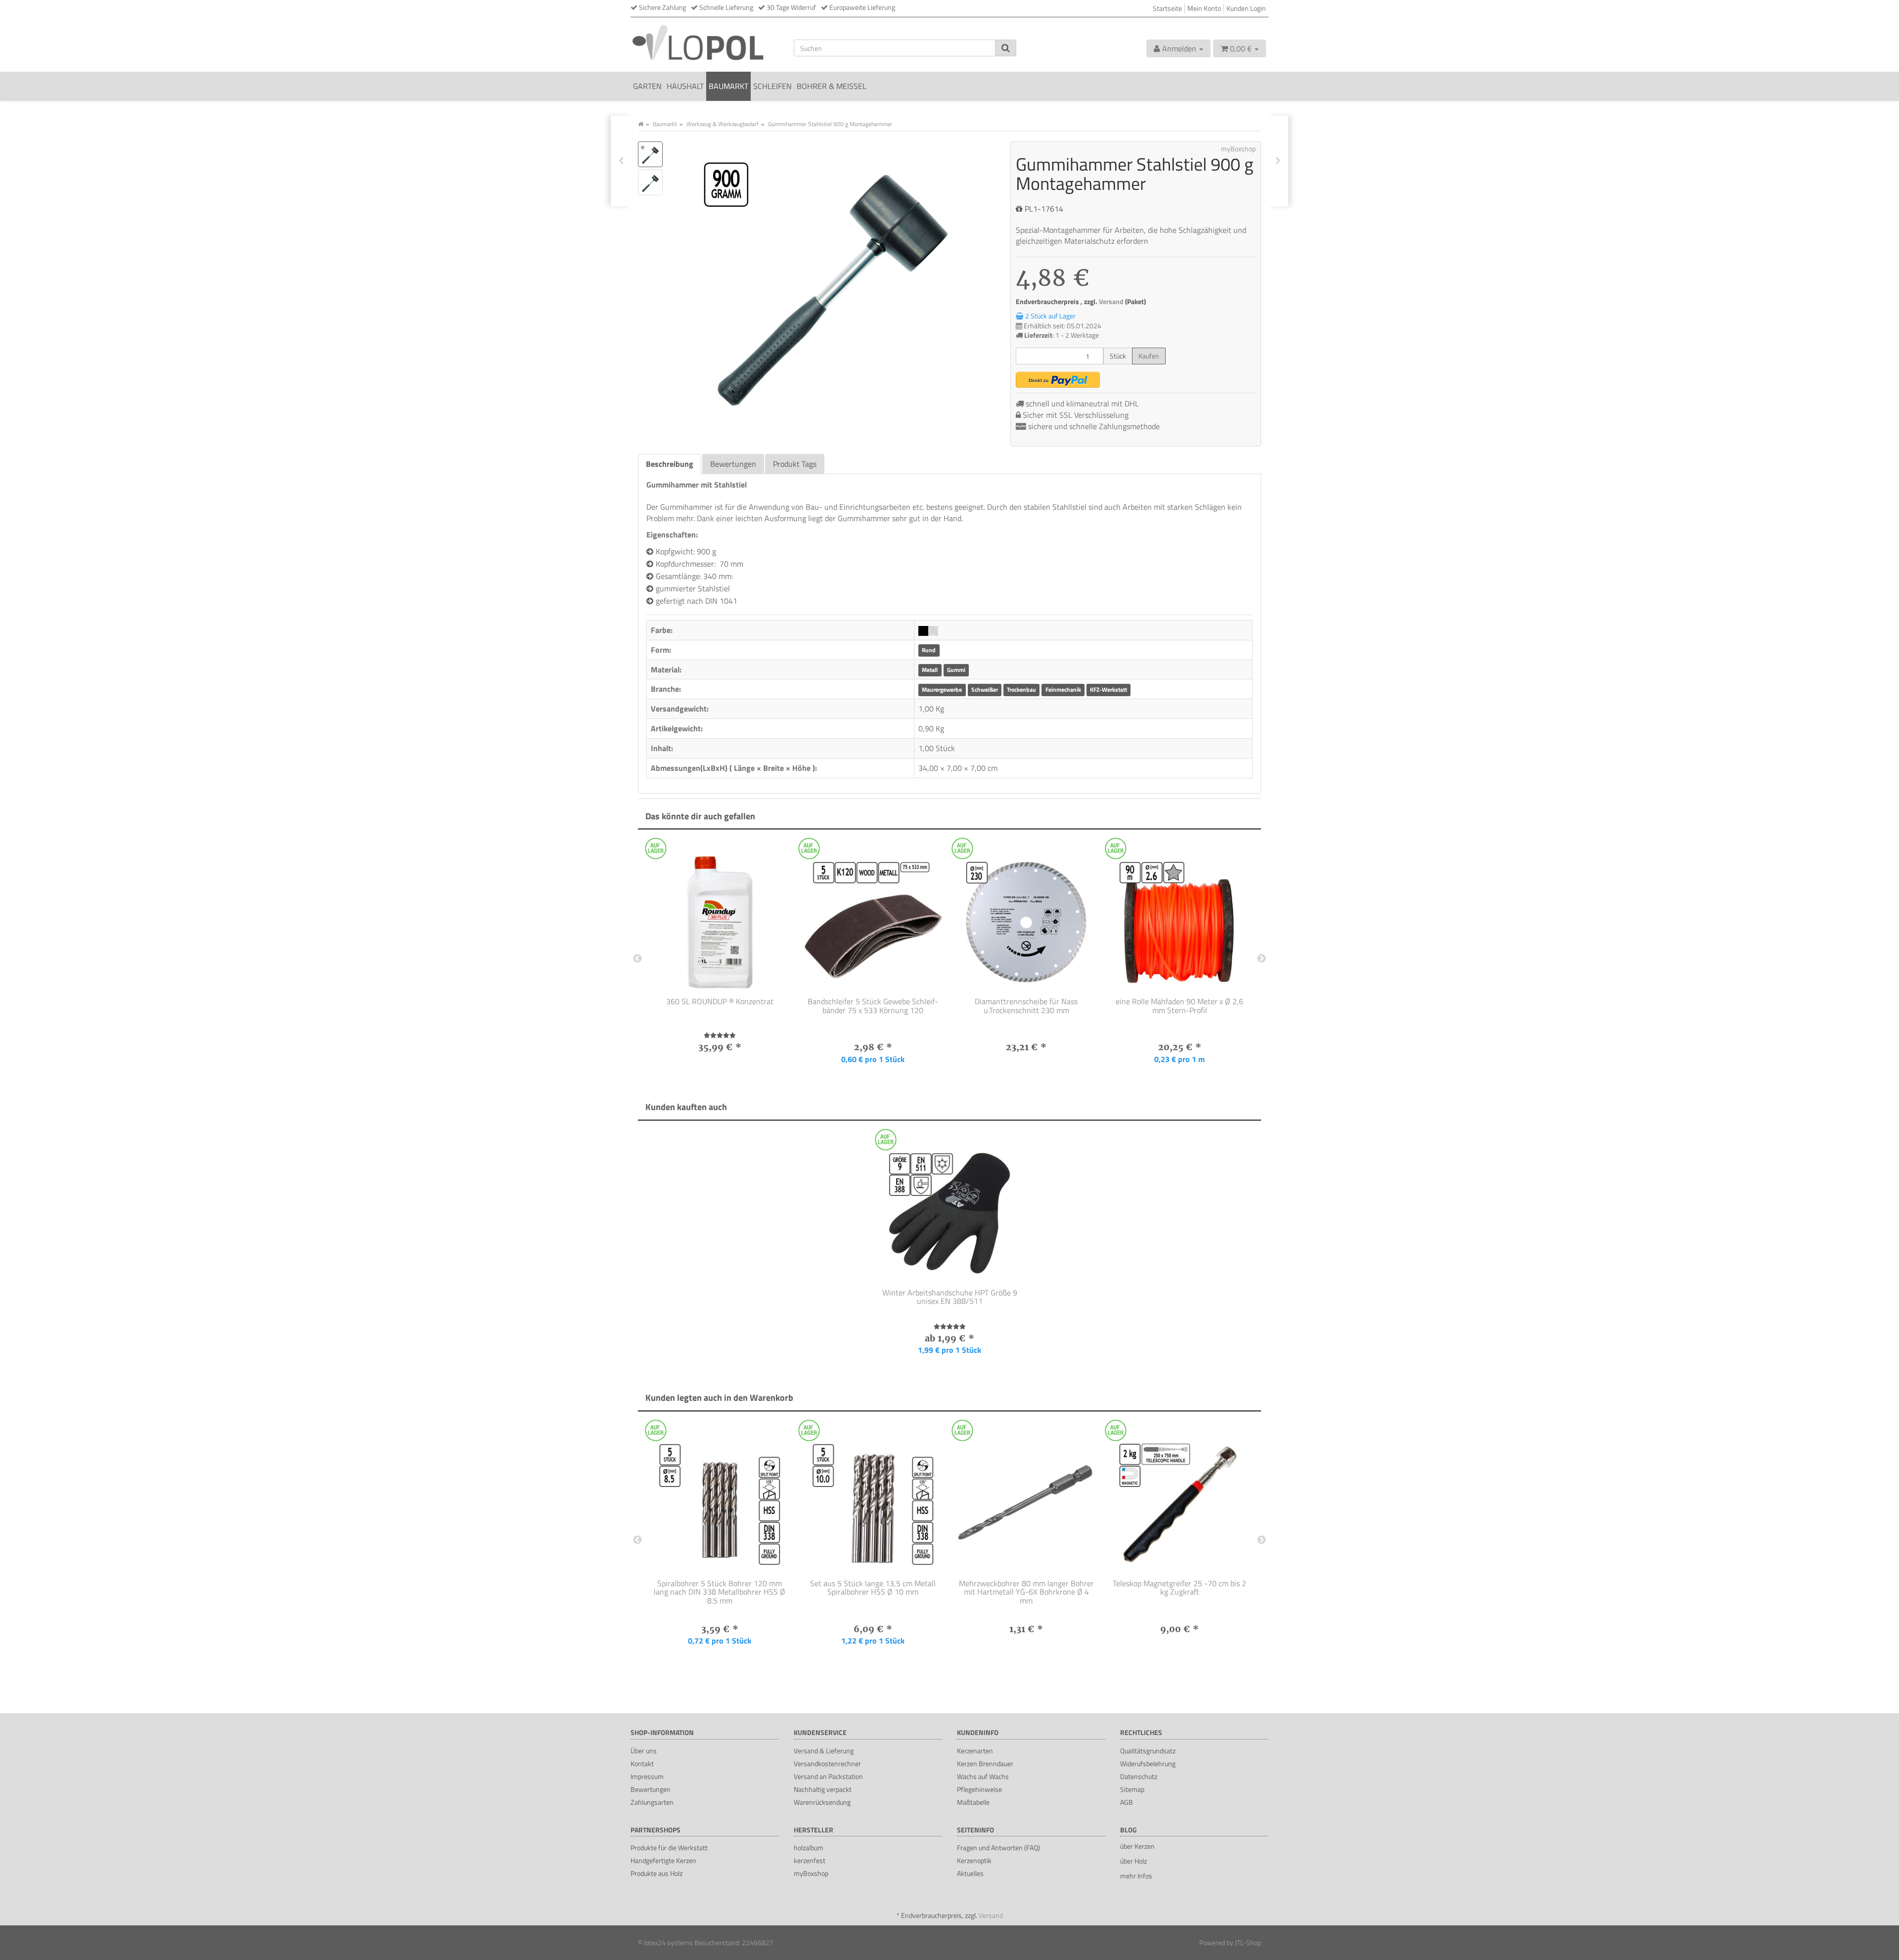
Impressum (647, 1776)
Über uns (644, 1751)
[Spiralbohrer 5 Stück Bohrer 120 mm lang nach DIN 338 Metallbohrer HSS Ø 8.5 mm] (720, 1498)
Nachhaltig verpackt (823, 1789)
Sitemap (1132, 1789)
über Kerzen (1137, 1846)
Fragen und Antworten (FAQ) (998, 1848)
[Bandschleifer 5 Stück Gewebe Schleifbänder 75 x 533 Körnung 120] (873, 916)
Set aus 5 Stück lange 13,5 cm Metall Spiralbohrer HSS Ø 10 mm (873, 1588)
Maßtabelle (973, 1802)
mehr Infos (1136, 1876)
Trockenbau (1021, 690)
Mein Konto (1204, 8)
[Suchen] (1006, 48)
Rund (929, 650)
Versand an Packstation (828, 1776)
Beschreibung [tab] (670, 464)
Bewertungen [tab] (733, 464)
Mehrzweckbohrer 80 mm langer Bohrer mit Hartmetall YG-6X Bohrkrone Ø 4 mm (1026, 1592)
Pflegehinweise (979, 1789)
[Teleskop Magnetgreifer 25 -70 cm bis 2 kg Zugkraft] (1179, 1498)
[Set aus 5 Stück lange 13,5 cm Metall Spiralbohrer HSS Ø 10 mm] (873, 1498)
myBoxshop (811, 1873)
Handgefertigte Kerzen (663, 1860)
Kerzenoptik (974, 1860)
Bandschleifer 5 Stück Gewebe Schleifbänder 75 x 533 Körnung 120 (873, 1006)
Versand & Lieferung (824, 1751)
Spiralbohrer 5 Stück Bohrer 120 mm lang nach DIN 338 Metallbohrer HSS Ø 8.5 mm (720, 1592)
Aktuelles (970, 1873)
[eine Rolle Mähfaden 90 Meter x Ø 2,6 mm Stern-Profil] (1179, 916)
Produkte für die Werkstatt (669, 1848)
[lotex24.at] (705, 42)
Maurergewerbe (942, 690)
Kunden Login (1246, 8)
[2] (1058, 380)
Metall (930, 670)
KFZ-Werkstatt (1108, 690)
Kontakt (642, 1763)
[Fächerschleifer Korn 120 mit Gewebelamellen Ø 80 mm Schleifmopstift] (621, 161)
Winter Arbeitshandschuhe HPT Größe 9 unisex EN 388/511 (950, 1297)
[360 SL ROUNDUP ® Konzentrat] (720, 916)
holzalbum (809, 1848)
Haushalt (685, 86)
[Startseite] (641, 124)
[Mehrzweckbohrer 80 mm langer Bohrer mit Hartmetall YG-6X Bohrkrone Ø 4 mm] (1026, 1498)
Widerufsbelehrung (1148, 1763)
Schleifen (772, 86)
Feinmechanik (1063, 690)
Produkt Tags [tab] (795, 464)
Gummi (956, 670)
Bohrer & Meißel (832, 86)
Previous (637, 959)
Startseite (1167, 8)
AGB (1127, 1802)
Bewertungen (651, 1789)
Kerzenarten (975, 1751)
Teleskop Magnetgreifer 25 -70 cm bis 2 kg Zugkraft (1179, 1588)
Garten (647, 86)
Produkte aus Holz (656, 1873)
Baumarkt (728, 86)
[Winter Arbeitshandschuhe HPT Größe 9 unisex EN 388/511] (949, 1207)
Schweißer (985, 690)
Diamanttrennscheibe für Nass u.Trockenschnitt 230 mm (1026, 1006)
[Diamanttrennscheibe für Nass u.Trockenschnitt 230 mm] (1026, 916)
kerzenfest (810, 1860)
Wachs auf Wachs (983, 1776)
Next (1262, 959)
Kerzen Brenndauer (985, 1763)
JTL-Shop (1248, 1942)
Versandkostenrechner (827, 1763)
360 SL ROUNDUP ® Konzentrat (720, 1001)
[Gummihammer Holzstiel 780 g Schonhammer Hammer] (1278, 161)
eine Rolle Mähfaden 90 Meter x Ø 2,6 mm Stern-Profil (1179, 1006)
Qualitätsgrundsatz (1148, 1751)
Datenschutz (1139, 1776)
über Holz (1133, 1861)
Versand (1112, 302)
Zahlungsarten (652, 1802)
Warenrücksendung (822, 1802)
